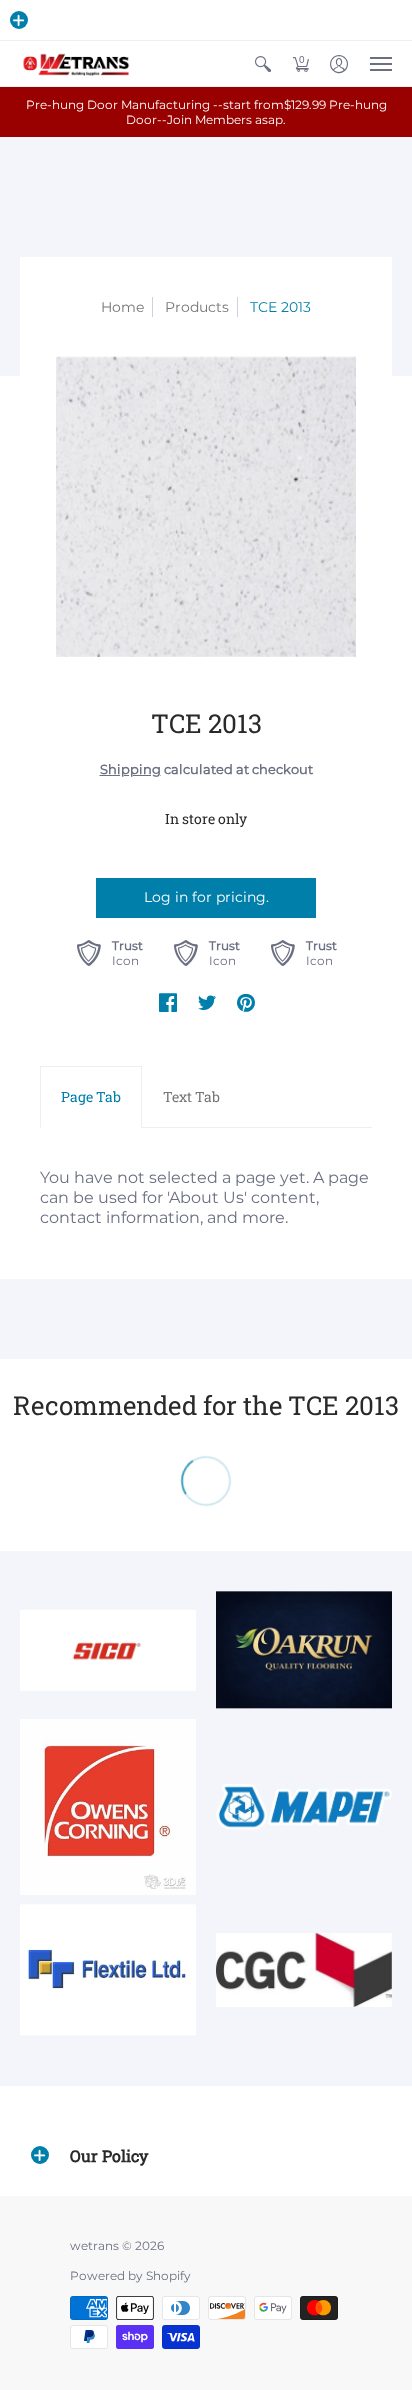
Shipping (130, 769)
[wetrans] (75, 63)
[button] (19, 20)
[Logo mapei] (304, 1807)
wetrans (94, 2245)
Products (197, 307)
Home (122, 307)
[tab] (91, 1097)
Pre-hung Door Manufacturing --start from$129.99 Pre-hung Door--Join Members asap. (206, 112)
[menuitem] (263, 63)
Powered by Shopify (130, 2275)
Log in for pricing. (206, 897)
